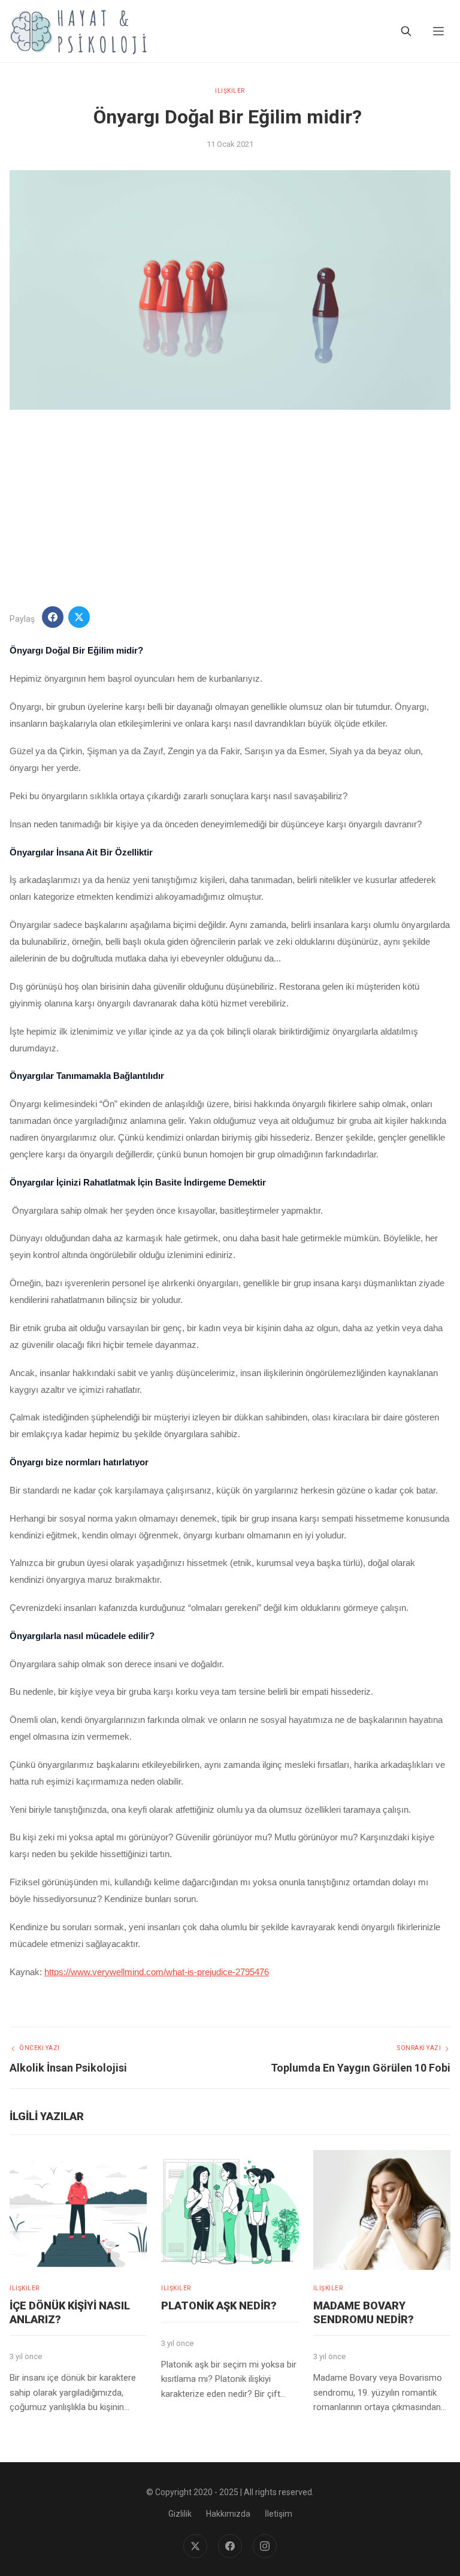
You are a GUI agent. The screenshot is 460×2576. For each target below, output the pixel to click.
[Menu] (438, 31)
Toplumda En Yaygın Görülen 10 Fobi (361, 2068)
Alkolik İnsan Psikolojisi (68, 2068)
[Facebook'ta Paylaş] (53, 617)
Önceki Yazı (40, 2048)
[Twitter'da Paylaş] (79, 617)
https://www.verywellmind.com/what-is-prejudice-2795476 (157, 1972)
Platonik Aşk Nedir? (219, 2306)
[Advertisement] (230, 508)
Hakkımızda (228, 2514)
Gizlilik (180, 2514)
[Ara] (406, 31)
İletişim (279, 2514)
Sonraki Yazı (419, 2048)
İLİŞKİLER (230, 91)
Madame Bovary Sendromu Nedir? (364, 2312)
